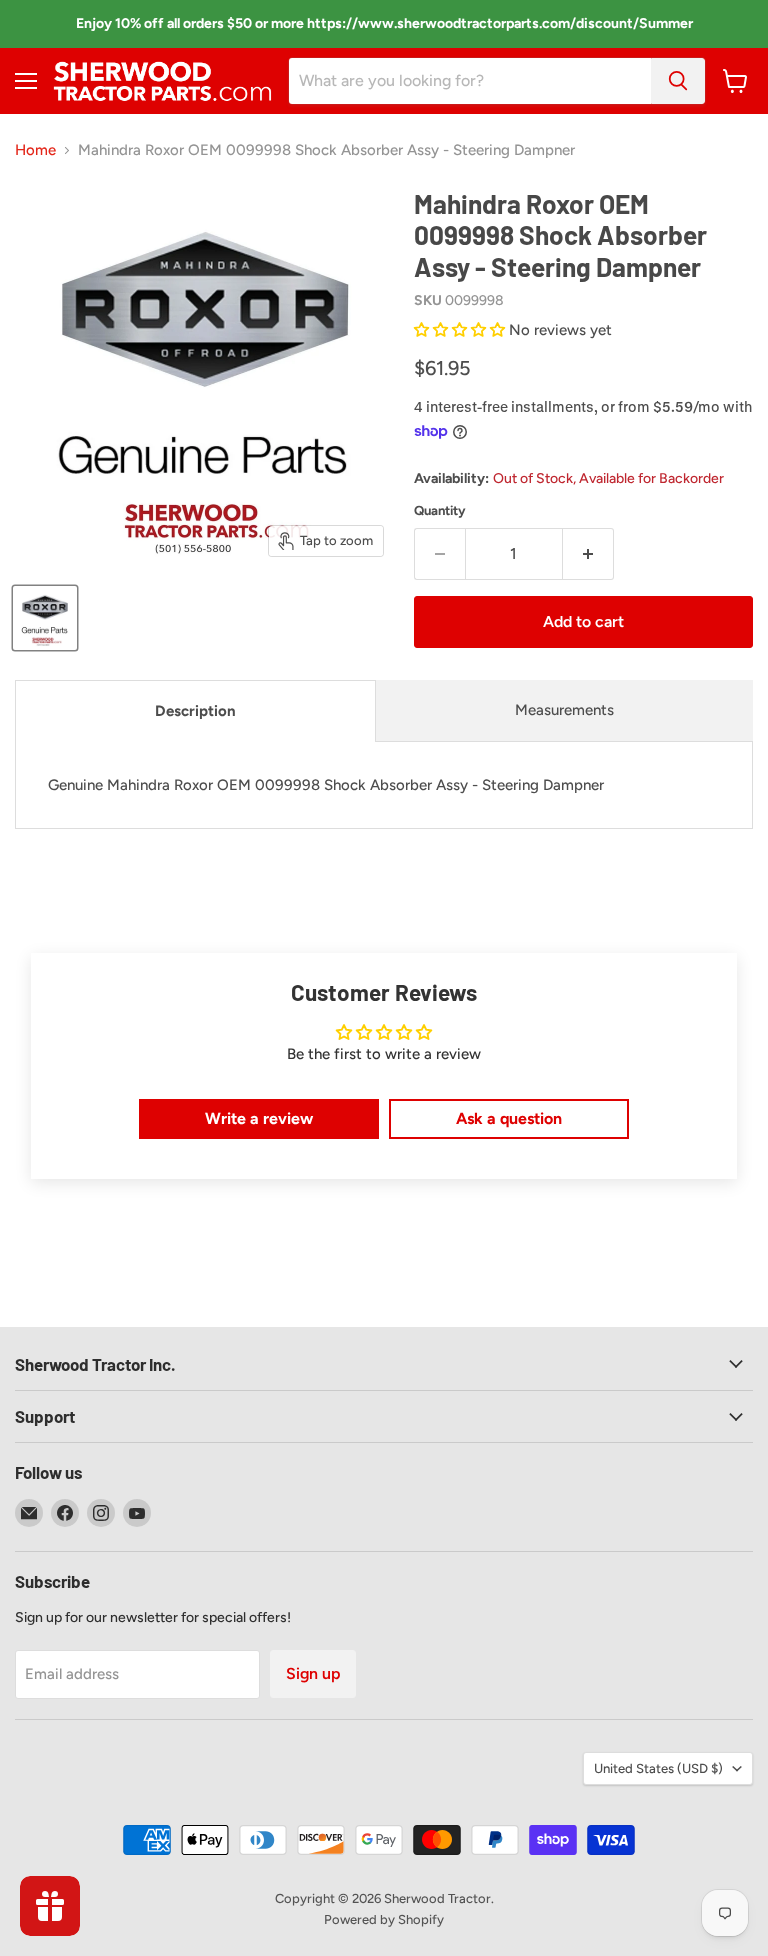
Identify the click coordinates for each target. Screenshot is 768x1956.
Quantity (440, 510)
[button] (461, 330)
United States (658, 1768)
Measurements (564, 710)
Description (195, 711)
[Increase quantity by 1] (588, 554)
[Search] (678, 81)
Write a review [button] (259, 1118)
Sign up (313, 1673)
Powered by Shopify (384, 1919)
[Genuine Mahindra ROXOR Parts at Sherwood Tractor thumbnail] (45, 618)
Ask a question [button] (509, 1118)
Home (35, 150)
